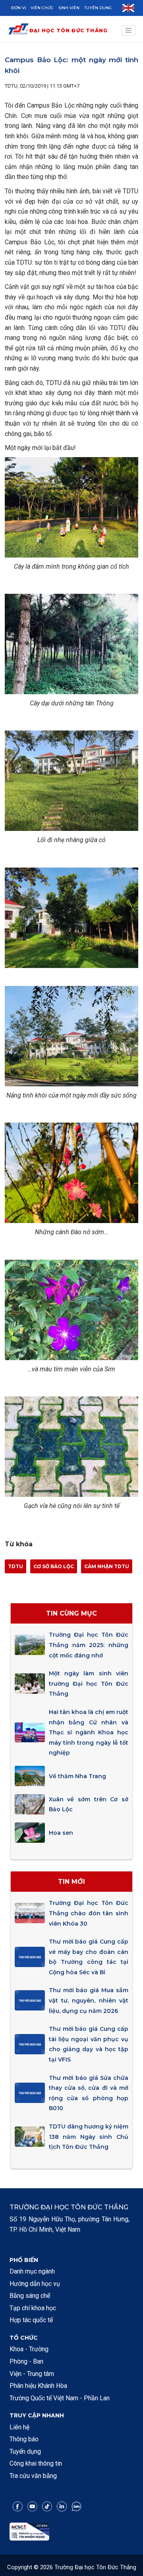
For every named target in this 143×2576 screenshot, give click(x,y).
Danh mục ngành (32, 2271)
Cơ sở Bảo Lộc (54, 1566)
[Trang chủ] (18, 30)
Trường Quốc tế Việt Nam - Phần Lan (60, 2398)
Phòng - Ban (26, 2361)
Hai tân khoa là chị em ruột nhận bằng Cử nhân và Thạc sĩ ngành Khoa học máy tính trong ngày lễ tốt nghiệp (89, 1732)
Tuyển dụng (98, 8)
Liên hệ (19, 2427)
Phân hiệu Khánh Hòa (38, 2386)
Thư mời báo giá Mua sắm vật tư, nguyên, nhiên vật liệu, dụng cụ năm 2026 (89, 2000)
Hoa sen (61, 1833)
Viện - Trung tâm (32, 2374)
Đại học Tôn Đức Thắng (69, 30)
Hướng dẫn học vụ (35, 2284)
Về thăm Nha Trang (77, 1776)
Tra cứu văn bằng (33, 2476)
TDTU (15, 1566)
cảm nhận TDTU (107, 1566)
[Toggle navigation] (129, 30)
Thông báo (24, 2439)
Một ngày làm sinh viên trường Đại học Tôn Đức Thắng (89, 1684)
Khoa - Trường (29, 2349)
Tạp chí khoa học (33, 2308)
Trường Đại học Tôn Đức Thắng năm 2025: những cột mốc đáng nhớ (89, 1645)
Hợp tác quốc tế (31, 2320)
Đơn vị (18, 8)
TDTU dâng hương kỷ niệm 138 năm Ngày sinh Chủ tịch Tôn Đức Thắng (89, 2137)
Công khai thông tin (36, 2463)
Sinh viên (69, 8)
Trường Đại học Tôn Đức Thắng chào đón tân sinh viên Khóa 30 (89, 1913)
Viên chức (42, 8)
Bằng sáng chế (30, 2296)
